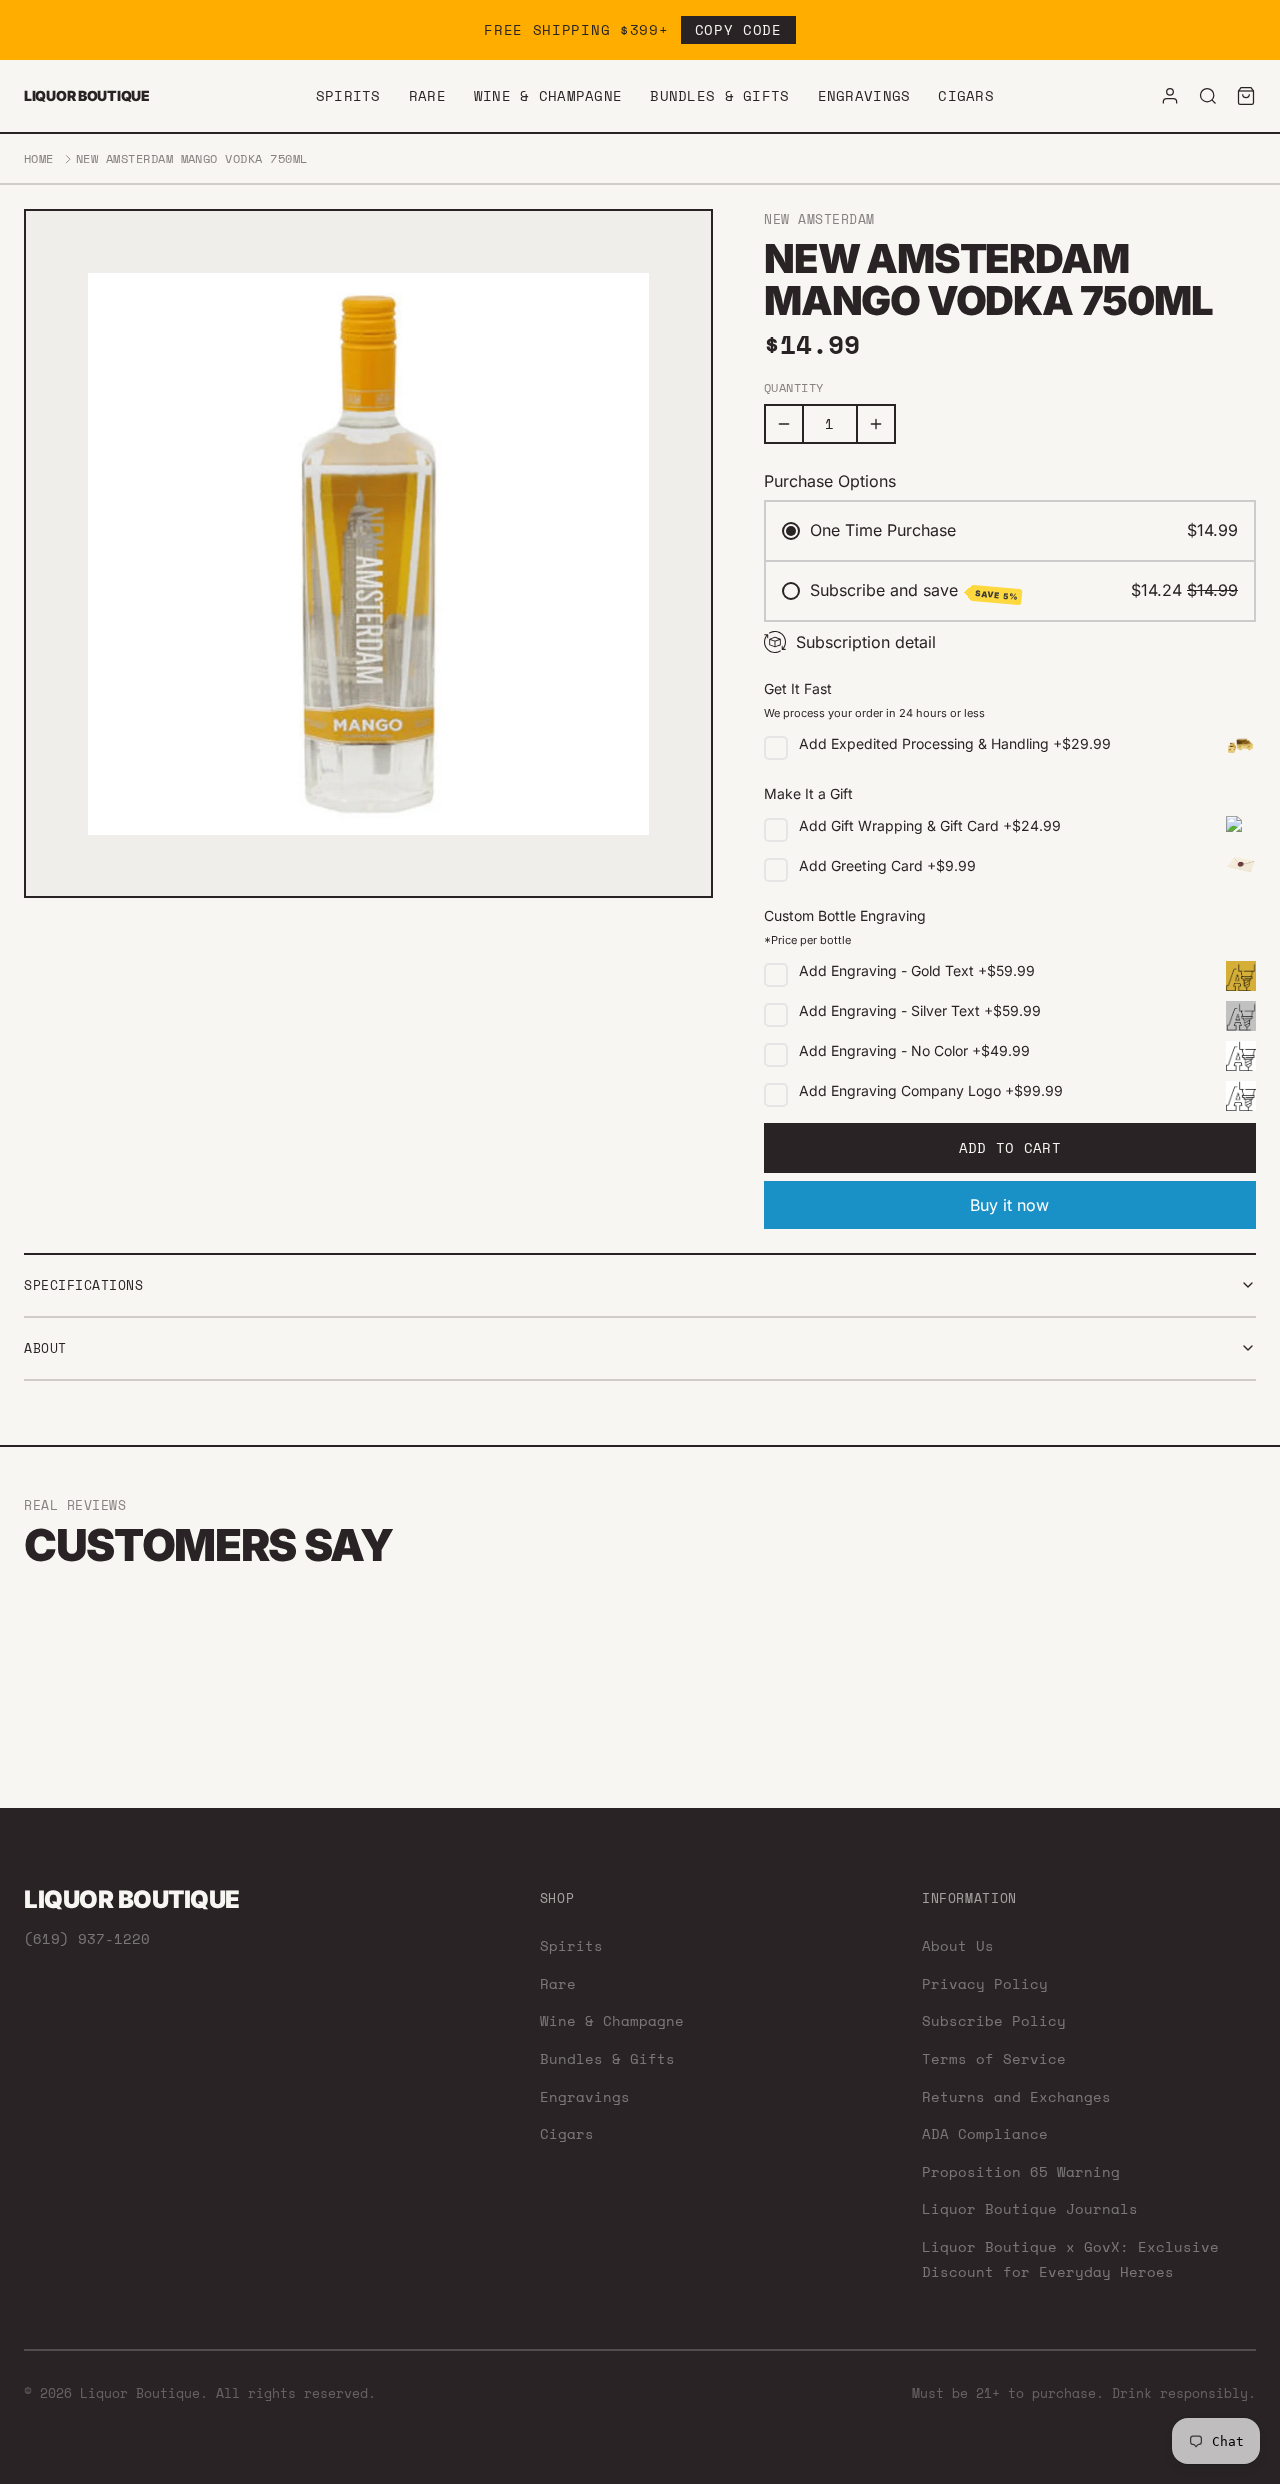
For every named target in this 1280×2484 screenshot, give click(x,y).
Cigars (966, 95)
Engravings (864, 95)
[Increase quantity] (876, 424)
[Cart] (1246, 96)
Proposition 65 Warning (1021, 2171)
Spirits (348, 95)
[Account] (1170, 96)
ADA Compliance (985, 2133)
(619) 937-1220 (87, 1938)
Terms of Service (994, 2058)
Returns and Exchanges (1016, 2096)
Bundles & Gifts (719, 95)
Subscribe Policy (994, 2020)
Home (39, 158)
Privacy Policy (985, 1983)
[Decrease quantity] (784, 424)
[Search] (1208, 96)
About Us (958, 1945)
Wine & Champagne (548, 95)
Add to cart (1010, 1147)
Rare (427, 95)
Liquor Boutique (87, 96)
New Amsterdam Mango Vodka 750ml (192, 158)
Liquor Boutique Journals (1030, 2208)
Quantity (794, 388)
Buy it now (1009, 1205)
